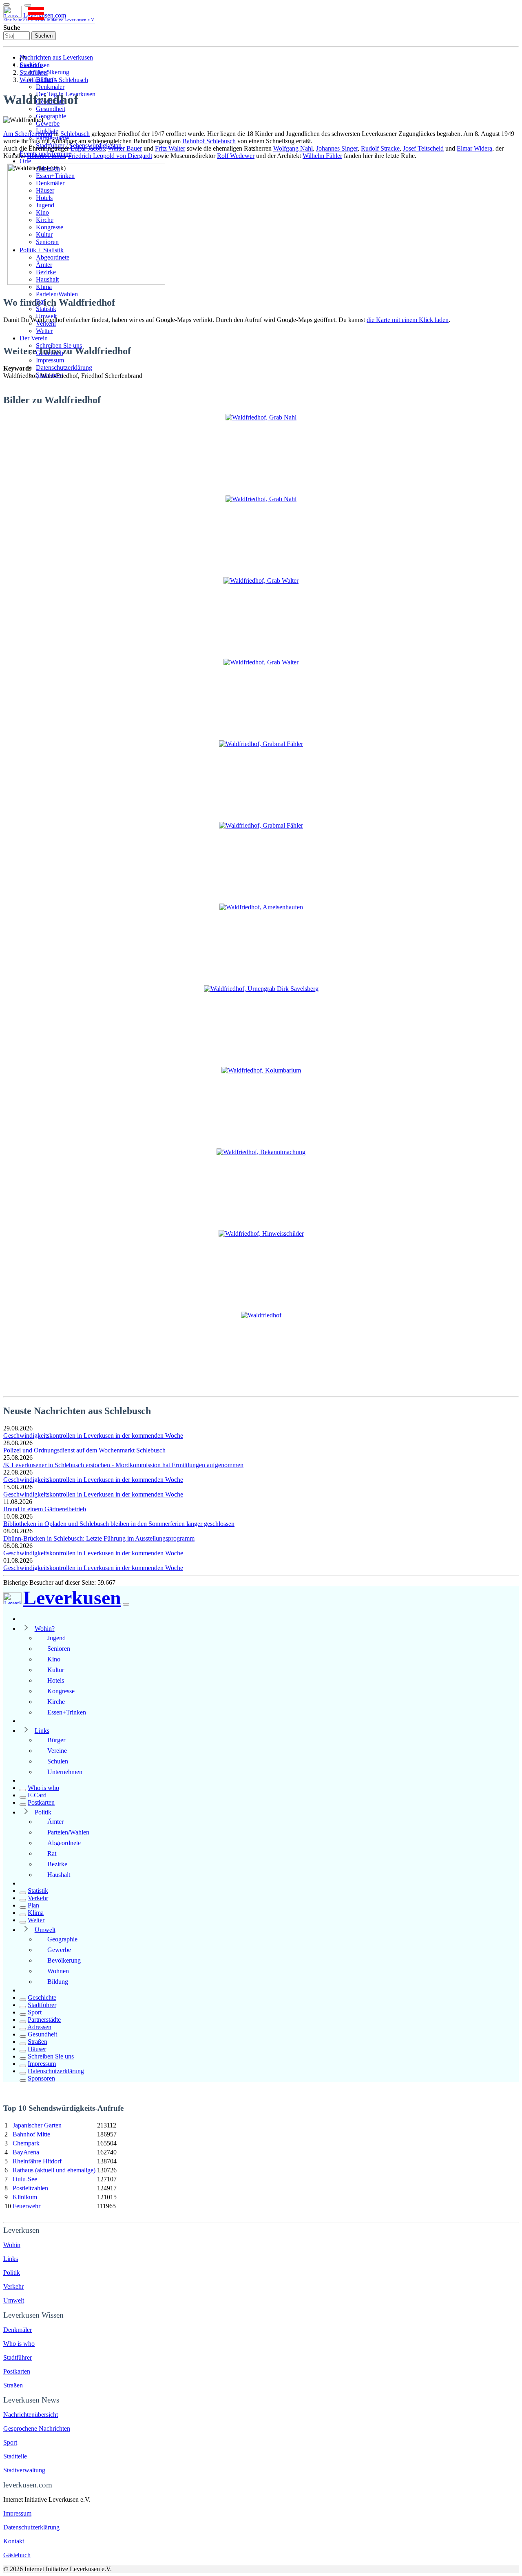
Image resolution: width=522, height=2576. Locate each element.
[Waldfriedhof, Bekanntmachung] (261, 1189)
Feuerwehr (27, 2206)
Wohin (12, 2245)
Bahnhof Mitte (31, 2134)
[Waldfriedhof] (261, 1352)
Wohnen (58, 1971)
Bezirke (57, 1864)
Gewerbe (48, 123)
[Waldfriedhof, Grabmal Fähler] (261, 781)
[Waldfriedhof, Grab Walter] (261, 618)
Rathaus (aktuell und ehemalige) (54, 2170)
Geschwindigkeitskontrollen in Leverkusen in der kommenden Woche (93, 1436)
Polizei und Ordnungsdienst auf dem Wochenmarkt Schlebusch (84, 1450)
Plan (33, 1905)
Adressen (39, 2027)
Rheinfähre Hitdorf (37, 2161)
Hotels (56, 1680)
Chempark (26, 2143)
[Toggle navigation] (7, 4)
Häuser (37, 2049)
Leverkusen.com (49, 17)
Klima (36, 1913)
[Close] (126, 1604)
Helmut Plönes (46, 156)
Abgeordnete (64, 1843)
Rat (52, 1853)
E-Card (37, 1795)
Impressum (50, 360)
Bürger (56, 1740)
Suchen (44, 36)
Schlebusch (75, 134)
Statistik (46, 309)
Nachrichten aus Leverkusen (56, 57)
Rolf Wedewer (236, 156)
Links (42, 1731)
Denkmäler (50, 87)
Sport (35, 2012)
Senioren (59, 1649)
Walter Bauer (125, 148)
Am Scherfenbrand (28, 134)
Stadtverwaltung (24, 2470)
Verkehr (38, 1898)
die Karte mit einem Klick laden (408, 320)
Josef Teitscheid (423, 148)
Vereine (57, 1751)
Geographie (51, 116)
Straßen (38, 2042)
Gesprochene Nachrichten (37, 2428)
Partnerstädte (44, 2020)
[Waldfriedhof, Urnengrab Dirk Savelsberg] (261, 1026)
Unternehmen (65, 1772)
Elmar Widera (474, 148)
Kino (54, 1659)
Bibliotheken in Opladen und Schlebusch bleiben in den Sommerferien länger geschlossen (119, 1524)
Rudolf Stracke (380, 148)
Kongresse (61, 1691)
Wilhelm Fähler (322, 156)
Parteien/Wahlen (57, 294)
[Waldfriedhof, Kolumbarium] (261, 1108)
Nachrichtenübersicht (31, 2415)
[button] (28, 5)
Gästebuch (17, 2555)
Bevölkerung (53, 72)
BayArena (26, 2152)
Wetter (44, 331)
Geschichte (42, 1998)
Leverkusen (35, 65)
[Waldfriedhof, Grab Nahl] (261, 455)
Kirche (56, 1702)
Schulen (58, 1761)
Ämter (55, 1822)
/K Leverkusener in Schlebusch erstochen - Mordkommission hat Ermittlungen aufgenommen (123, 1465)
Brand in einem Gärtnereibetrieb (45, 1509)
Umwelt (45, 1930)
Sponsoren (41, 2078)
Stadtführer (34, 72)
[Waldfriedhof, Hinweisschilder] (261, 1271)
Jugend (56, 1638)
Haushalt (59, 1875)
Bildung (58, 1982)
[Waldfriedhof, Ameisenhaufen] (261, 944)
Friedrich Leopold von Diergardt (110, 156)
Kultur (56, 1670)
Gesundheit (51, 109)
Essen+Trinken (67, 1712)
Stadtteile (15, 2456)
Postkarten (41, 1802)
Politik (43, 1812)
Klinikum (25, 2197)
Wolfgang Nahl (293, 148)
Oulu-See (25, 2179)
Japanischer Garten (37, 2125)
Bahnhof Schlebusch (209, 141)
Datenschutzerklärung (64, 368)
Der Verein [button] (34, 338)
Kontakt (14, 2541)
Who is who (43, 1788)
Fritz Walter (170, 148)
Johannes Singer (337, 148)
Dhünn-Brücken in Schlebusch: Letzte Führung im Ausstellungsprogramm (99, 1538)
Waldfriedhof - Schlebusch (54, 80)
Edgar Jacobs (88, 148)
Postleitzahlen (30, 2188)
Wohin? (45, 1629)
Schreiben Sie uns (51, 2056)
